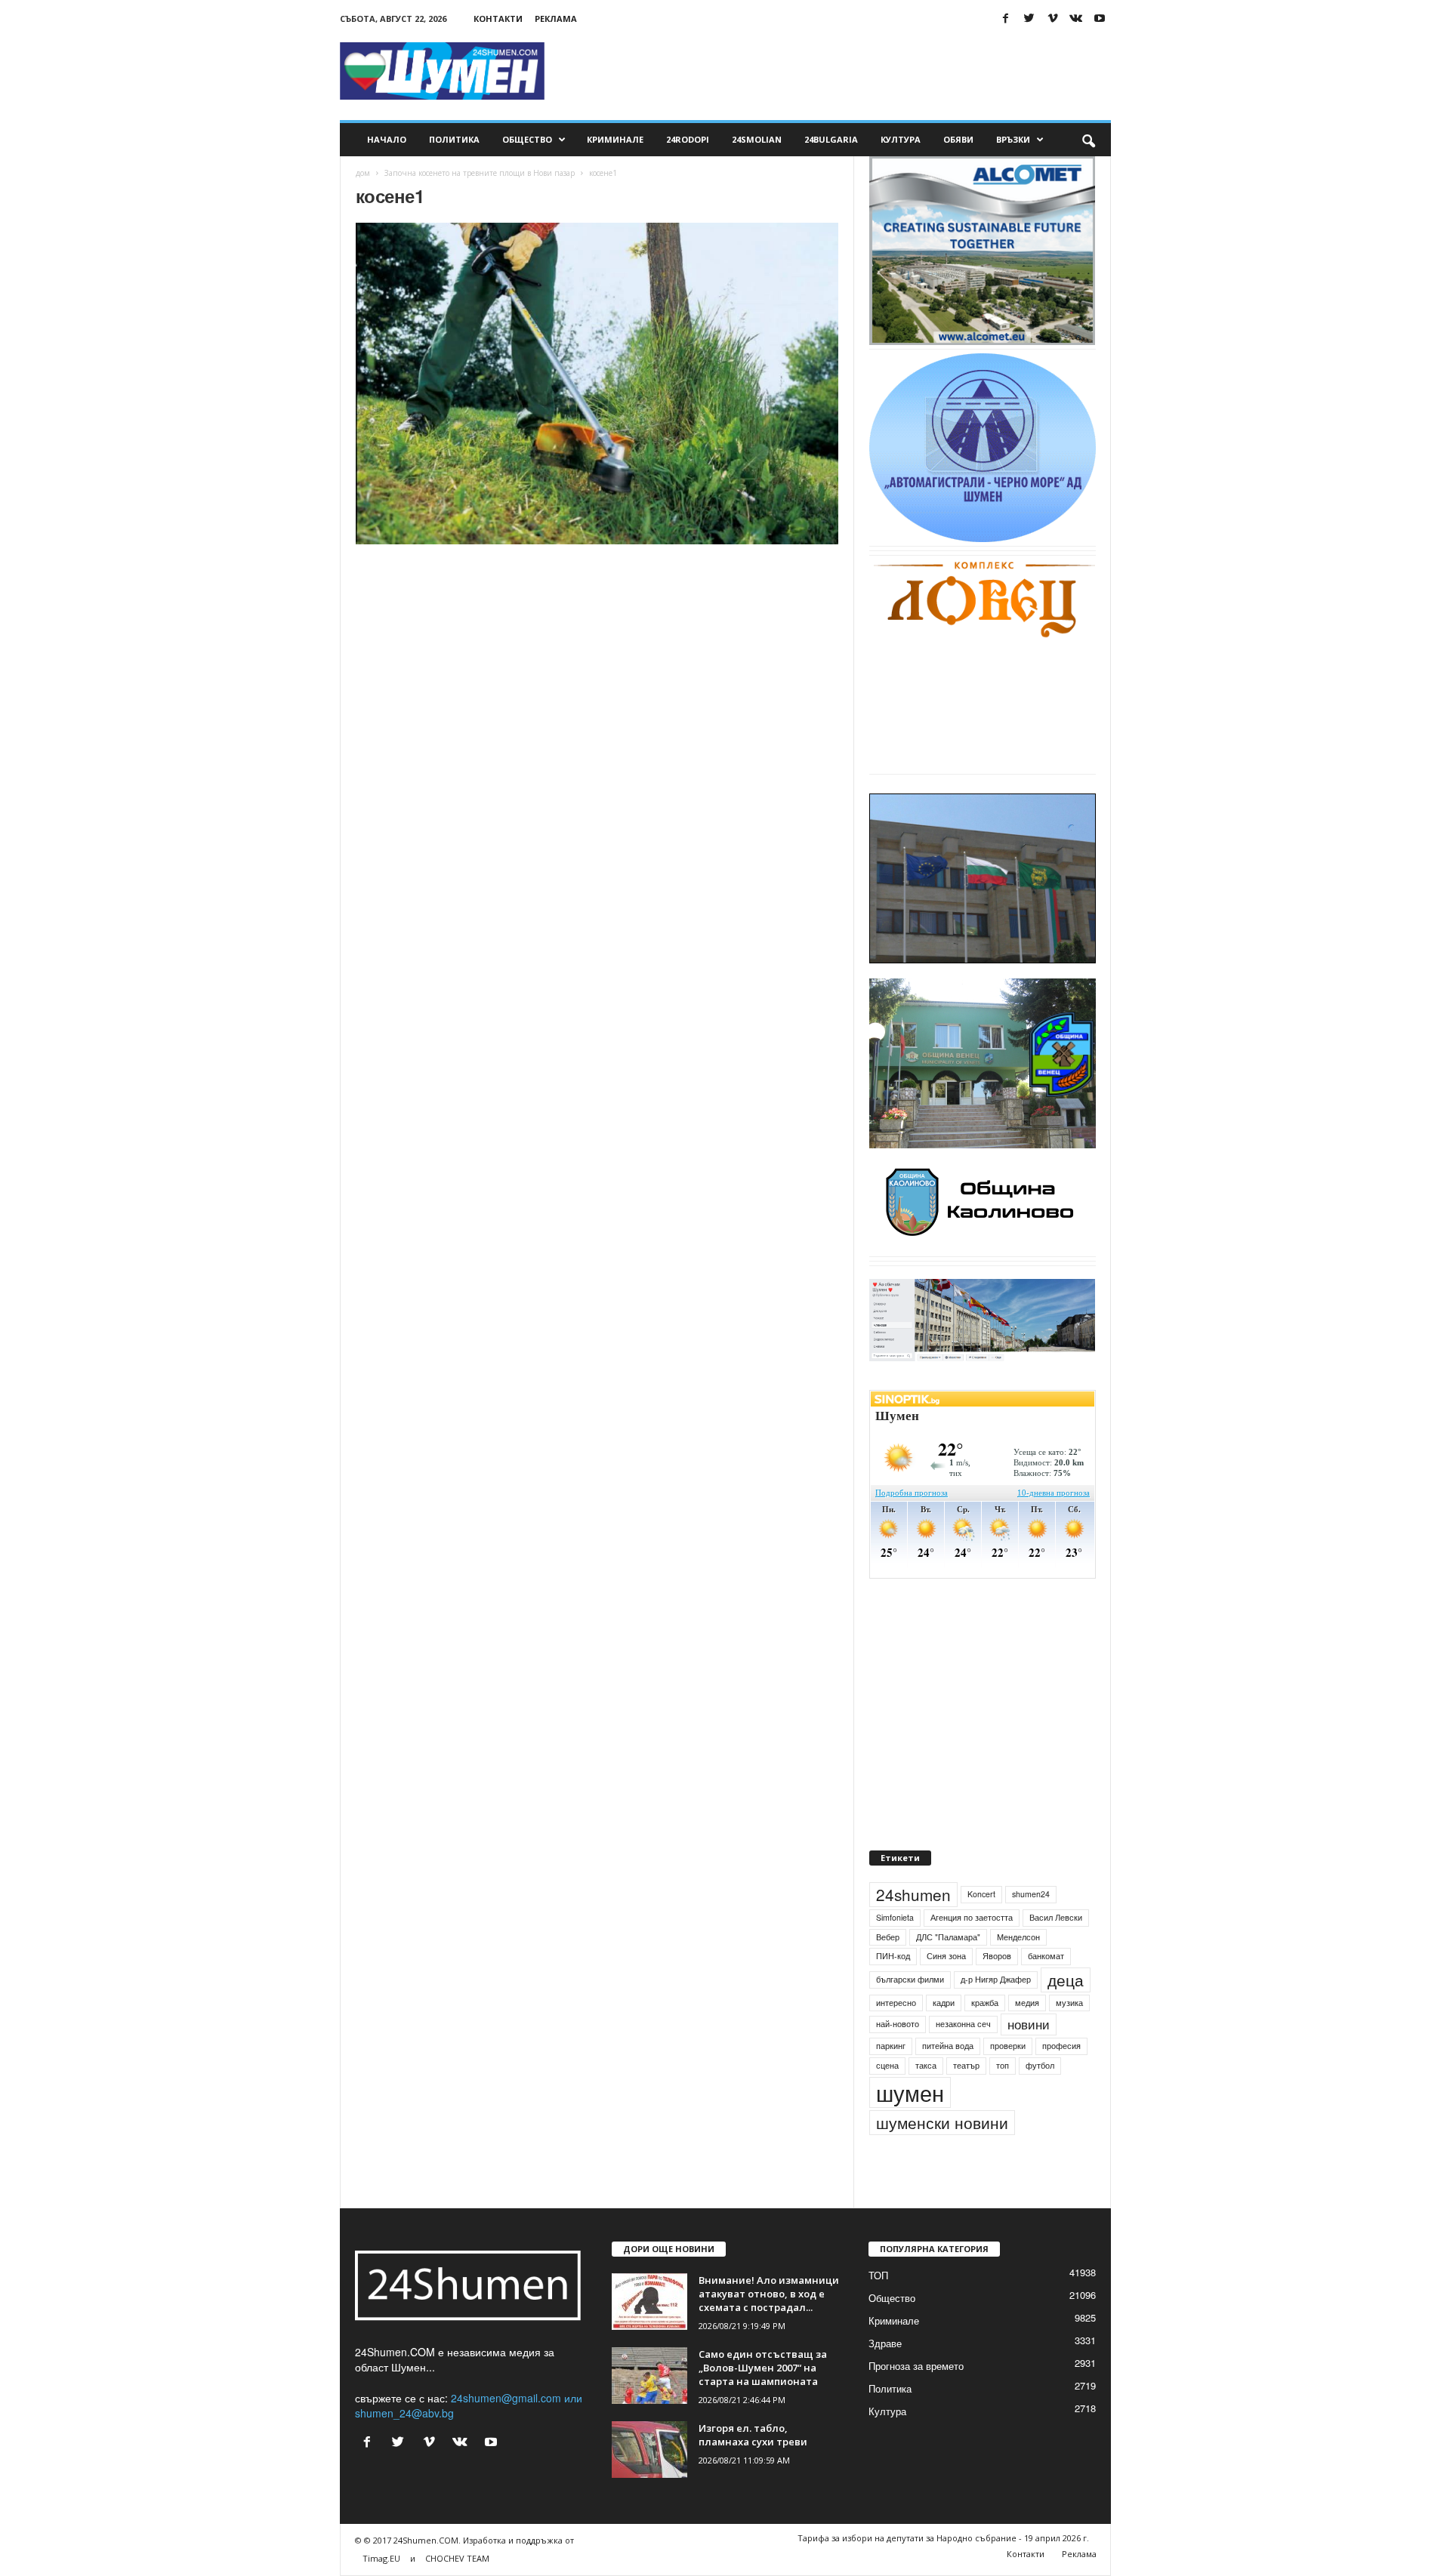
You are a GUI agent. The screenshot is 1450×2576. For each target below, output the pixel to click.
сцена (887, 2065)
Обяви (958, 139)
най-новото (898, 2024)
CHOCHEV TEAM (457, 2558)
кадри (944, 2003)
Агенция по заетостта (972, 1917)
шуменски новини (942, 2122)
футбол (1040, 2065)
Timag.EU (381, 2558)
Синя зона (946, 1956)
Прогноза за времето (916, 2366)
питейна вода (948, 2046)
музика (1069, 2003)
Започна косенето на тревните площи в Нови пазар (480, 173)
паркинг (891, 2046)
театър (966, 2065)
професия (1061, 2046)
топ (1003, 2065)
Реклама (556, 18)
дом (363, 173)
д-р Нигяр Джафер (996, 1979)
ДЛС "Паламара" (948, 1937)
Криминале (615, 139)
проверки (1008, 2046)
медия (1027, 2003)
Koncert (981, 1894)
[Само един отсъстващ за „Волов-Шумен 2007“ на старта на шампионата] (649, 2376)
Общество (527, 139)
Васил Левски (1056, 1917)
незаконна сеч (963, 2024)
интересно (896, 2003)
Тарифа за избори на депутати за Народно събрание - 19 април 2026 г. (943, 2538)
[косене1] (597, 384)
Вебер (888, 1937)
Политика (454, 139)
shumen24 (1031, 1894)
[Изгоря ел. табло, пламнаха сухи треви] (649, 2450)
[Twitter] (1029, 18)
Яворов (997, 1956)
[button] (1088, 140)
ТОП (878, 2275)
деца (1066, 1980)
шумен (910, 2092)
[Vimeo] (1053, 18)
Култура (901, 139)
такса (926, 2065)
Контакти (498, 18)
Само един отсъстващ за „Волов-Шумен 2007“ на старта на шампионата (763, 2368)
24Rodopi (688, 139)
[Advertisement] (836, 71)
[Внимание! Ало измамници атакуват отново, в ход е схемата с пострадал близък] (649, 2302)
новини (1029, 2024)
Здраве (885, 2343)
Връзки (1013, 139)
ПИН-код (893, 1956)
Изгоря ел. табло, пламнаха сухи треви (753, 2435)
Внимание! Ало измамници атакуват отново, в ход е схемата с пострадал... (769, 2294)
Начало (387, 139)
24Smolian (757, 139)
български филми (910, 1979)
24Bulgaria (831, 139)
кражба (985, 2003)
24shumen (913, 1894)
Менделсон (1018, 1937)
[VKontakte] (1076, 18)
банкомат (1046, 1956)
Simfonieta (895, 1917)
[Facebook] (1006, 18)
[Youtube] (1100, 18)
